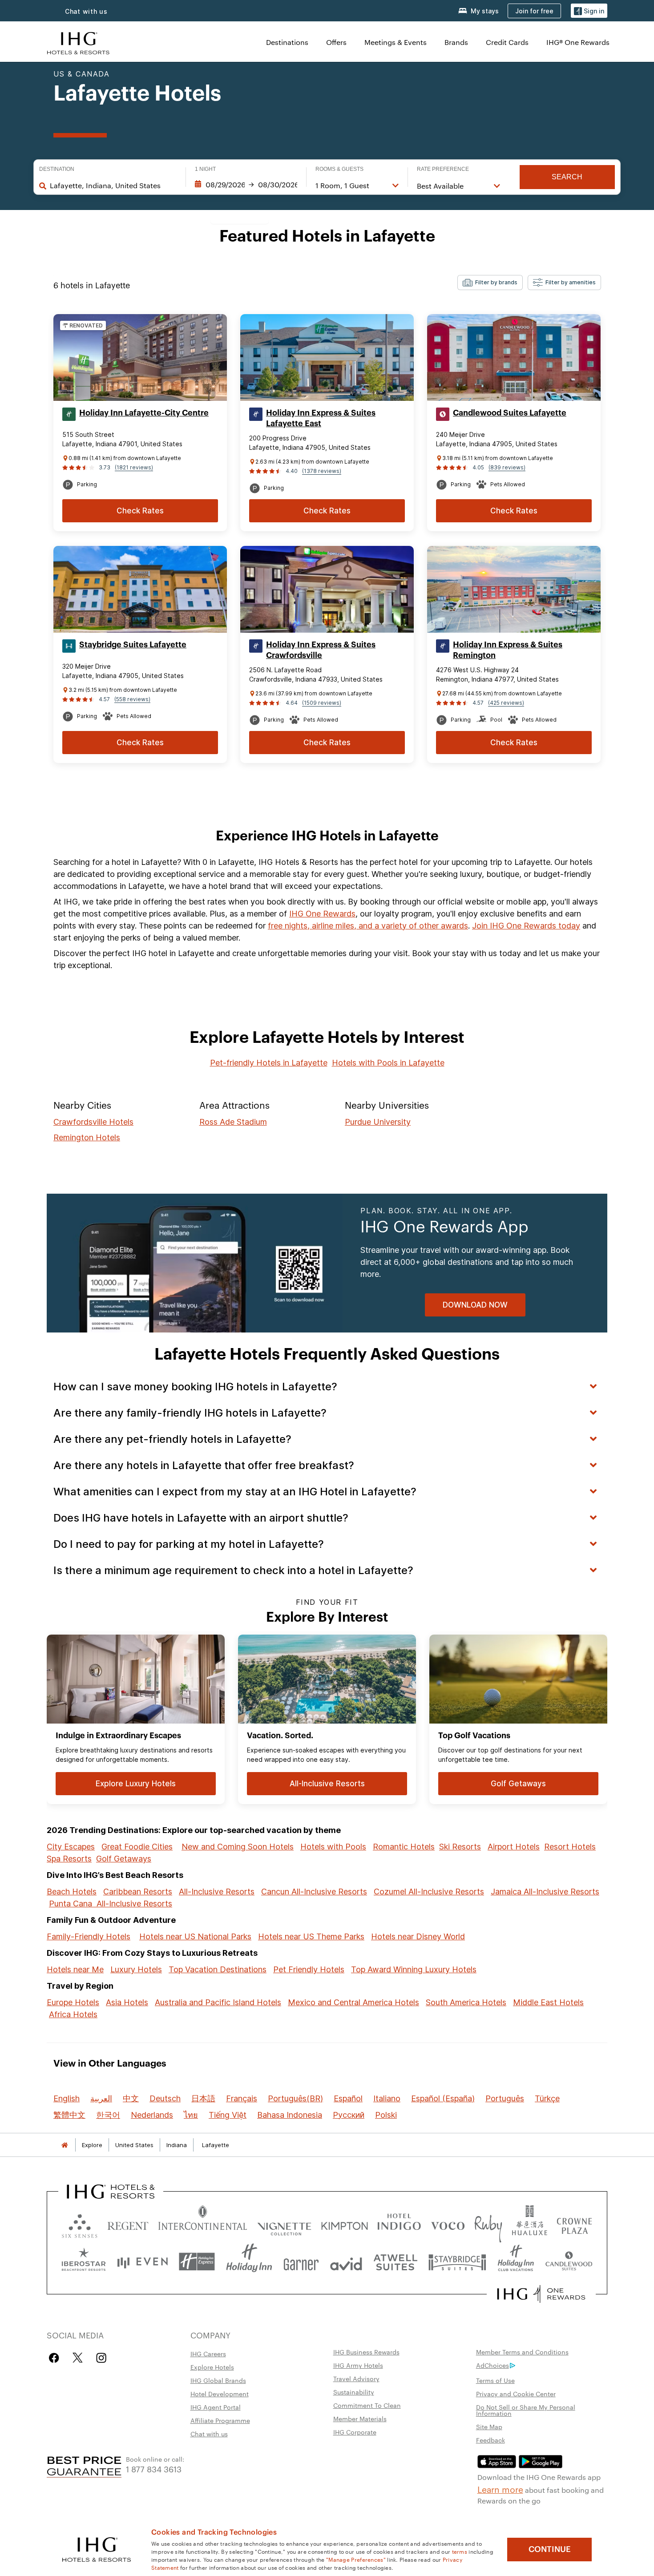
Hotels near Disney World (418, 1936)
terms (460, 2551)
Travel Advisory (356, 2378)
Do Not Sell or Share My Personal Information (526, 2410)
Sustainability (354, 2392)
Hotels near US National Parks (195, 1936)
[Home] (65, 2145)
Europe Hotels (73, 2002)
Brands (456, 42)
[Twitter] (78, 2358)
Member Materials (360, 2419)
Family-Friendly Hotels (89, 1936)
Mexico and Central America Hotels (353, 2002)
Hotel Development (220, 2394)
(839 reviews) (507, 467)
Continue (550, 2549)
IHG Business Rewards (366, 2352)
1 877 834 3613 (154, 2469)
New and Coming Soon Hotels (238, 1847)
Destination (57, 169)
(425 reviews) (506, 703)
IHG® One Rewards (578, 42)
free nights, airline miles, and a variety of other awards (368, 926)
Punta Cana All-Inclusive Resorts (111, 1904)
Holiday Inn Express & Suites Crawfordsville (321, 650)
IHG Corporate (355, 2432)
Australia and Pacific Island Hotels (218, 2002)
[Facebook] (56, 2358)
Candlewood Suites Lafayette (510, 413)
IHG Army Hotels (358, 2365)
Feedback (490, 2440)
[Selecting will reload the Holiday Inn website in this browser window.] (249, 2262)
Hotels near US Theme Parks (311, 1936)
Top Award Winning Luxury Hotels (414, 1969)
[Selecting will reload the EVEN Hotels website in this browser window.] (142, 2262)
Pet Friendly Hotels (309, 1969)
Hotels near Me (75, 1969)
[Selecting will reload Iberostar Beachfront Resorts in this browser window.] (84, 2262)
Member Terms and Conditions (522, 2352)
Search (567, 177)
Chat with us (86, 11)
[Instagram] (101, 2358)
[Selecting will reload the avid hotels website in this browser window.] (346, 2262)
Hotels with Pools (333, 1847)
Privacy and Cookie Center (516, 2394)
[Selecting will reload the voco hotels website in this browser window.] (448, 2224)
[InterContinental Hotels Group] (78, 42)
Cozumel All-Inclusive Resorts (429, 1892)
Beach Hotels (72, 1892)
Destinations (287, 42)
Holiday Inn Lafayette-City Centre (144, 413)
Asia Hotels (127, 2002)
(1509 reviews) (322, 703)
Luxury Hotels (136, 1969)
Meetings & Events (396, 42)
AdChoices (493, 2365)
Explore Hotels (212, 2367)
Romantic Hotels (404, 1847)
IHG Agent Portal (216, 2407)
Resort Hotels (570, 1847)
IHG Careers (208, 2354)
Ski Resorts (460, 1847)
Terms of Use (495, 2380)
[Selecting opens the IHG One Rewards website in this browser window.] (541, 2294)
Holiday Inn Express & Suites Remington (508, 650)
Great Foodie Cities (137, 1847)
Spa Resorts (69, 1859)
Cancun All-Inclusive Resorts (314, 1892)
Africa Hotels (73, 2014)
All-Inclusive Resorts (217, 1892)
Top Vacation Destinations (218, 1969)
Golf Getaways (124, 1859)
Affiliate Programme (220, 2420)
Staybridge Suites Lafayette (133, 645)
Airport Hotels (514, 1847)
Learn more (500, 2489)
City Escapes (71, 1847)
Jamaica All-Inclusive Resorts (545, 1892)
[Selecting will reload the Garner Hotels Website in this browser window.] (301, 2262)
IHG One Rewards (322, 914)
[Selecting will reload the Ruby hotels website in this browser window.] (488, 2224)
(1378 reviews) (322, 471)
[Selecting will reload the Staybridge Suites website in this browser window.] (457, 2262)
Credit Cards (507, 42)
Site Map (489, 2427)
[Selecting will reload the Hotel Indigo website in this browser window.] (399, 2224)
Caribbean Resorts (138, 1892)
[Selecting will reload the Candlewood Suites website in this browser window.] (569, 2262)
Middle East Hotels (548, 2002)
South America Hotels (466, 2002)
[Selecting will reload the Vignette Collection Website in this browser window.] (285, 2224)
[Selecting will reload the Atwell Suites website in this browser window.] (395, 2262)
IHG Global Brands (218, 2380)
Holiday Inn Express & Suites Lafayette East (321, 418)
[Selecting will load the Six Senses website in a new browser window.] (80, 2224)
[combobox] (113, 186)
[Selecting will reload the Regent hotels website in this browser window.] (128, 2224)
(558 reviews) (132, 699)
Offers (336, 42)
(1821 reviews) (134, 467)
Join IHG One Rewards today (526, 926)
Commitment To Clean (367, 2405)
